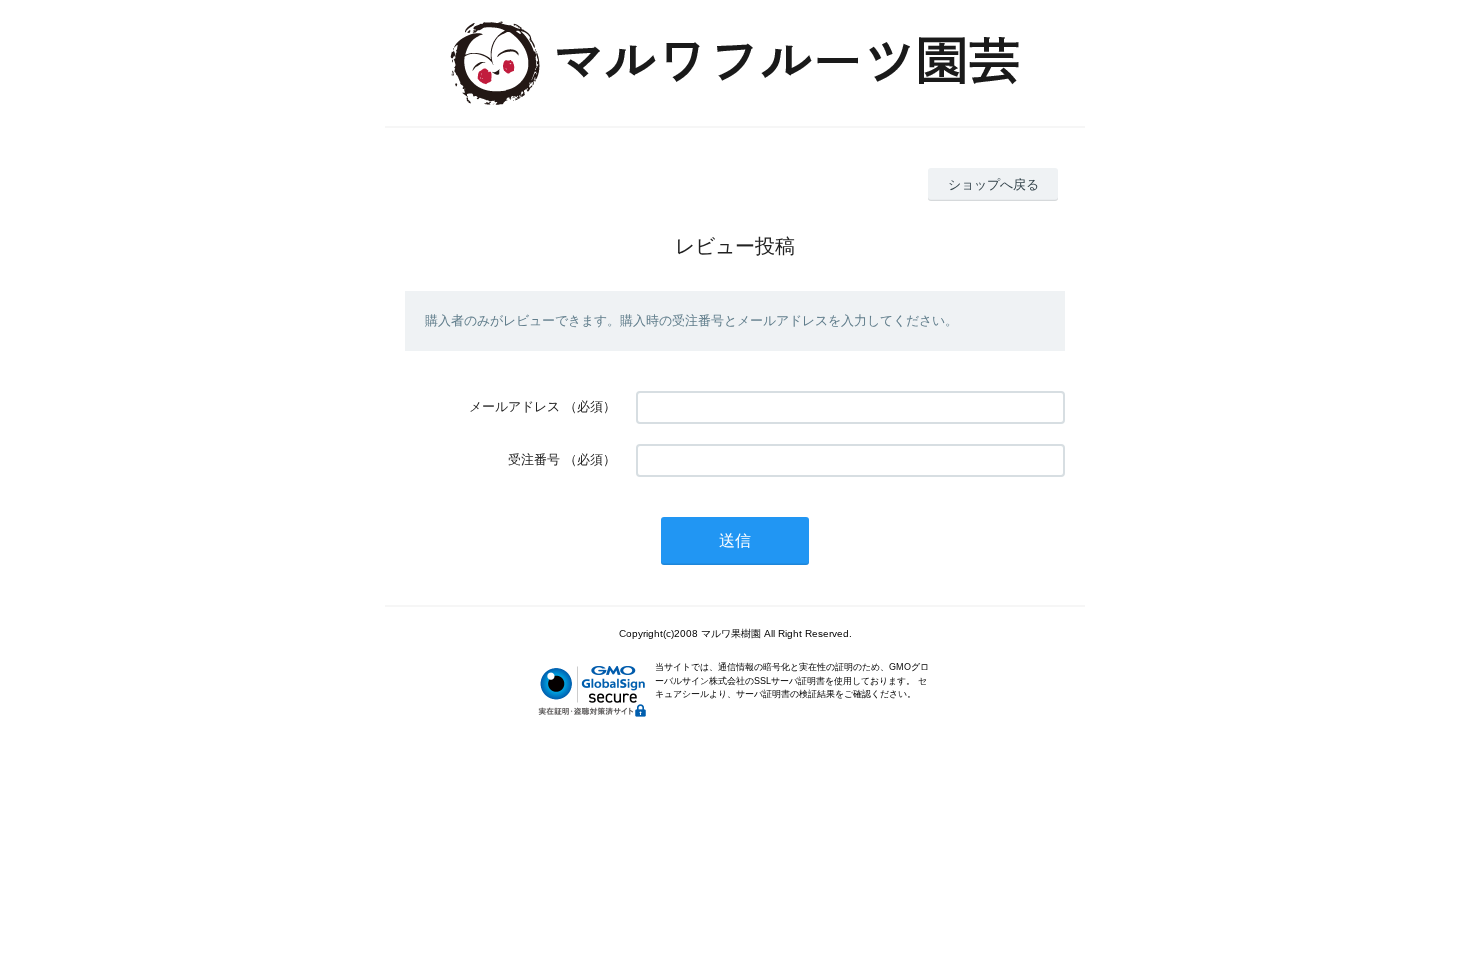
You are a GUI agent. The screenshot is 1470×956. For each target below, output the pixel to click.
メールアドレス (514, 406)
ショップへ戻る (993, 184)
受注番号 (534, 459)
